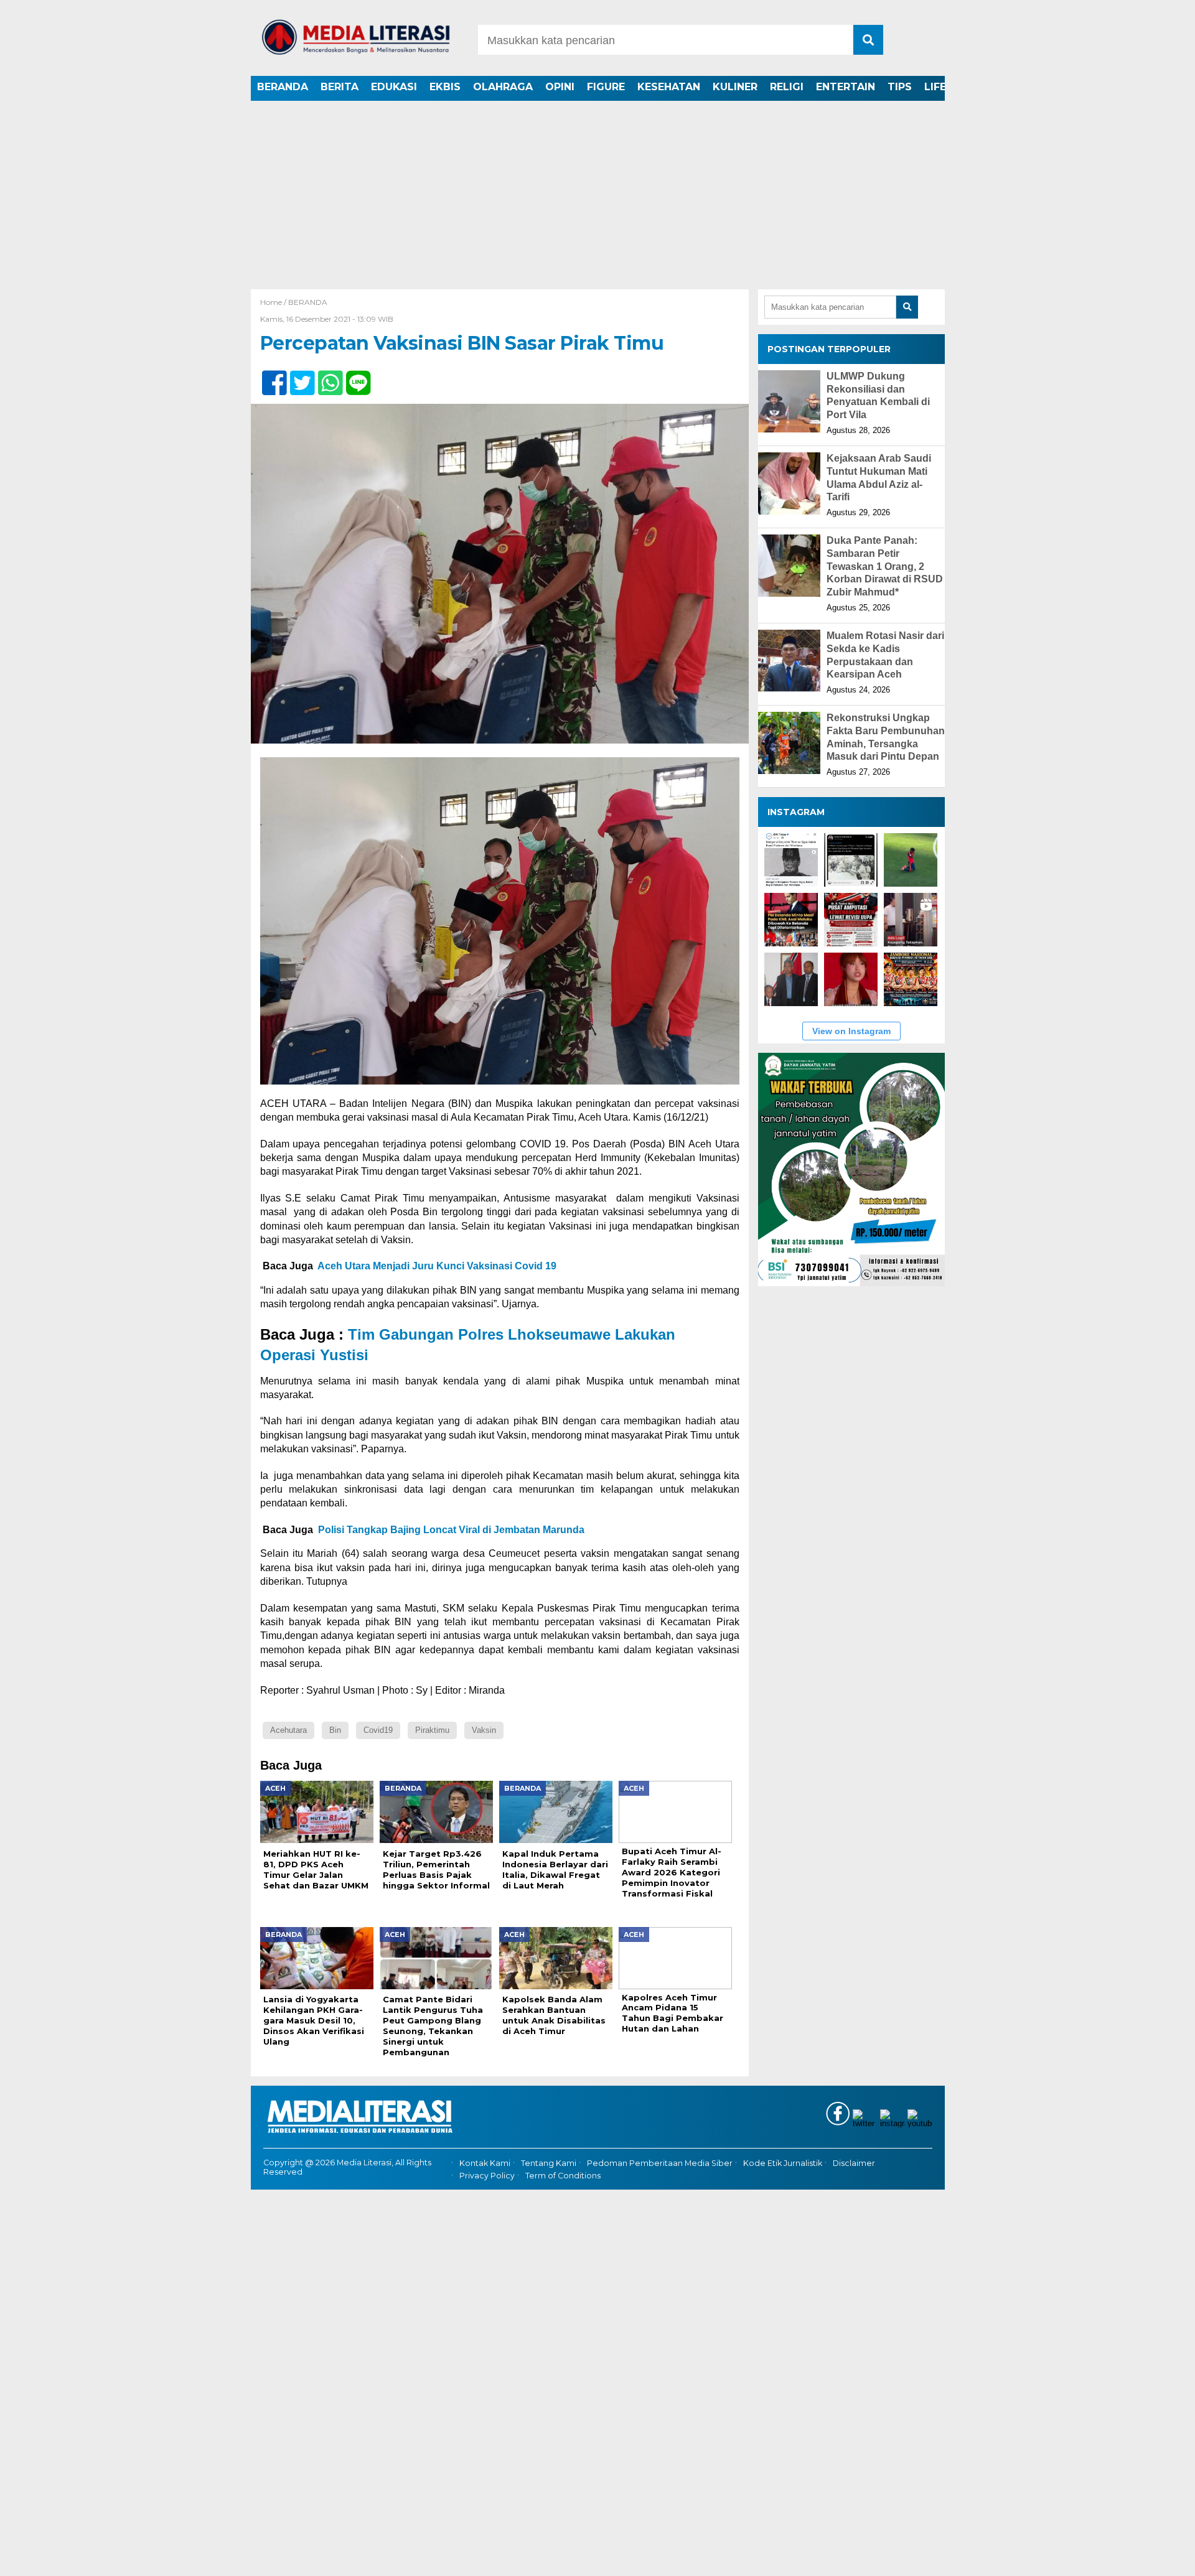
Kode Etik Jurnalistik (783, 2163)
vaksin (484, 1730)
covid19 (378, 1730)
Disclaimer (854, 2163)
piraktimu (432, 1730)
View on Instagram (851, 1032)
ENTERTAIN (846, 87)
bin (335, 1730)
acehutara (288, 1730)
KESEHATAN (669, 87)
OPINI (560, 87)
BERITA (340, 87)
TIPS (900, 87)
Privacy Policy (487, 2176)
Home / (274, 302)
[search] (868, 40)
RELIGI (787, 87)
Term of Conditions (563, 2176)
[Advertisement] (597, 196)
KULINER (735, 87)
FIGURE (606, 87)
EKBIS (445, 87)
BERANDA (283, 87)
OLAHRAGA (503, 87)
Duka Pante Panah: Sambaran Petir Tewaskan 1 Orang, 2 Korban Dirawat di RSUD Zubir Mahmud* (885, 566)
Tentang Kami (549, 2163)
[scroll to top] (1146, 2558)
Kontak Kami (485, 2163)
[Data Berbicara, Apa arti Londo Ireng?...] (851, 861)
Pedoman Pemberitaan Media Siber (660, 2163)
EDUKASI (394, 87)
